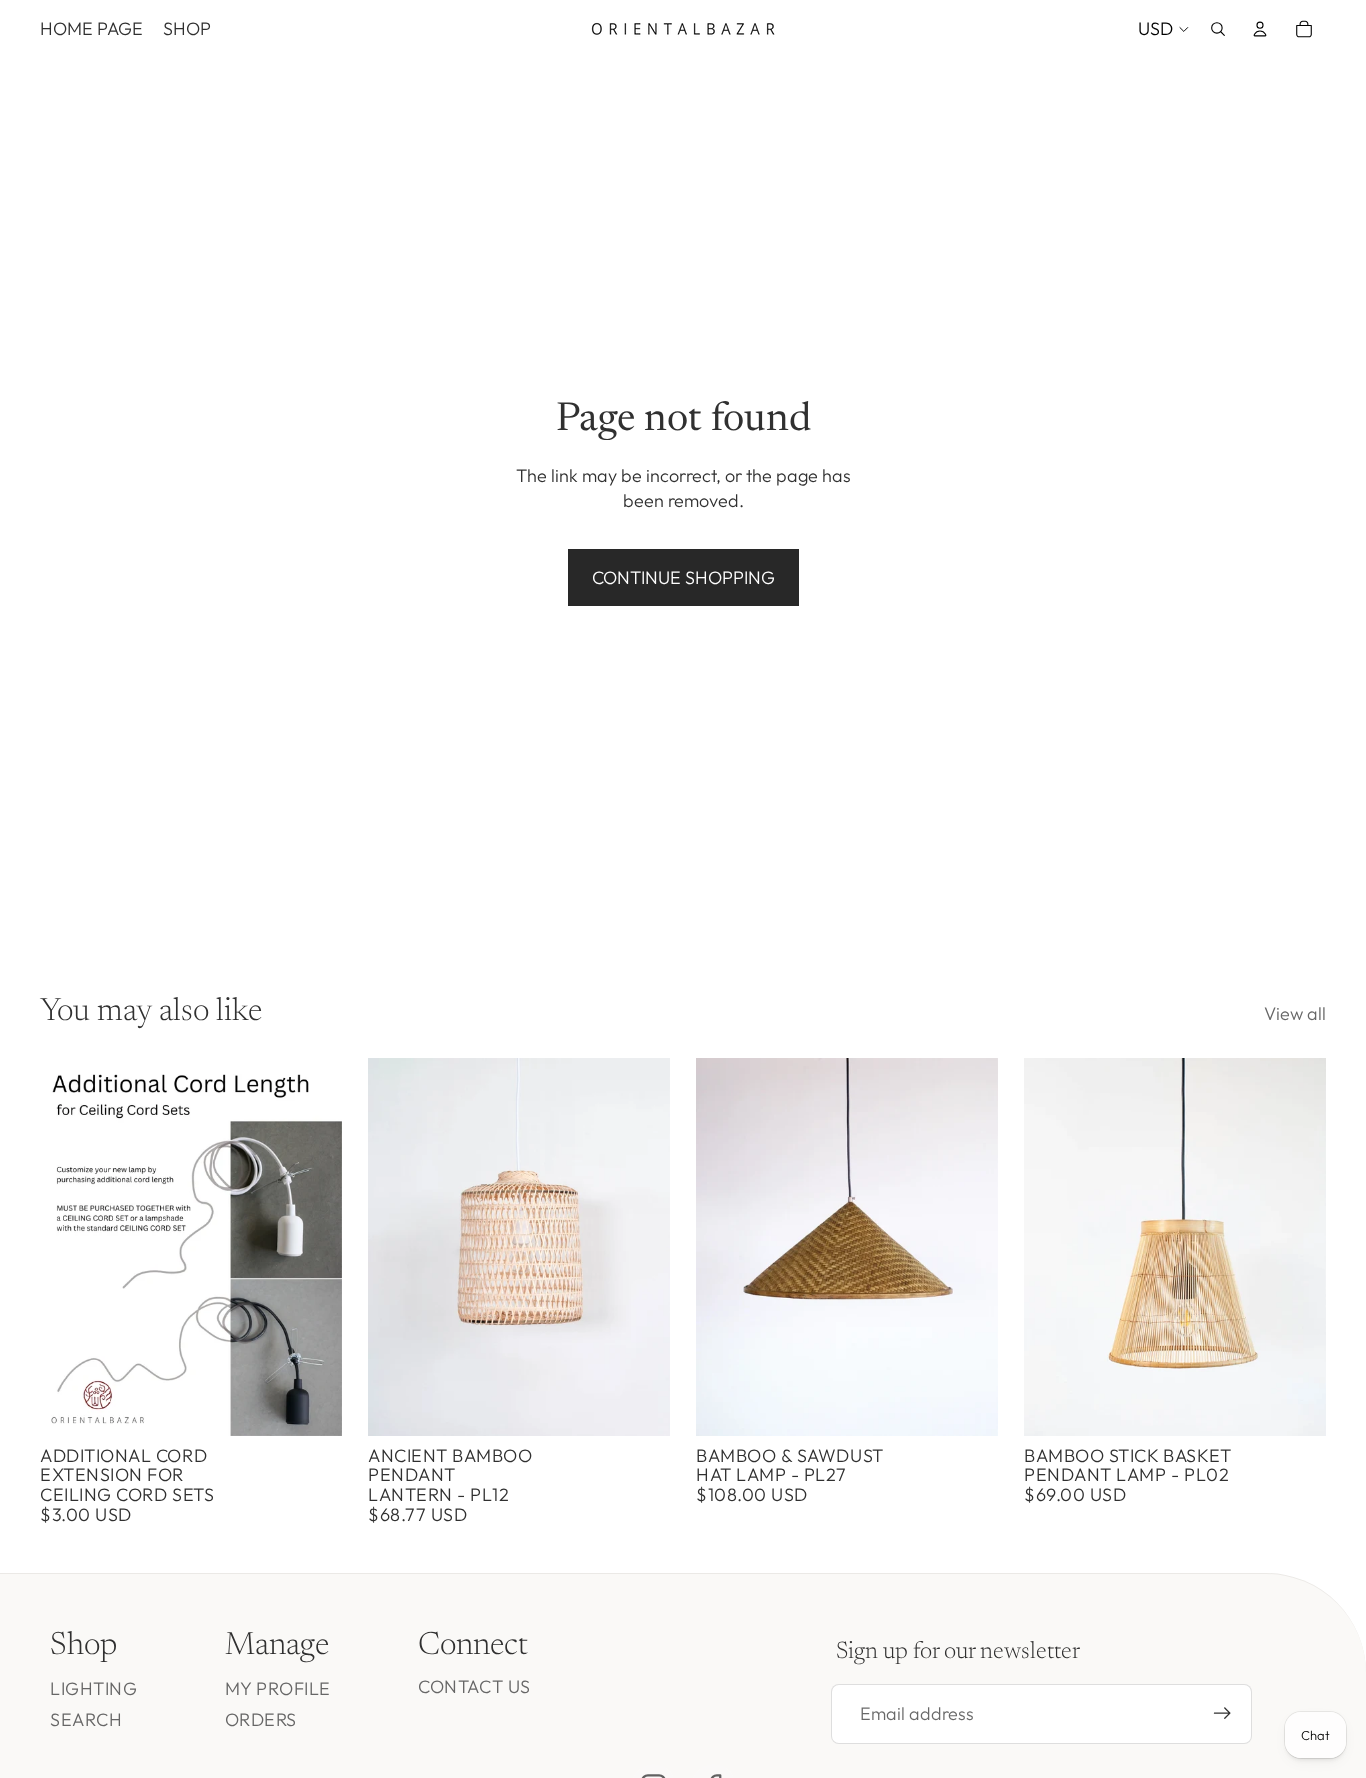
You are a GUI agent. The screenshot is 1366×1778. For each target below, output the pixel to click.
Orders (261, 1719)
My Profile (278, 1688)
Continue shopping (683, 577)
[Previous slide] (398, 1247)
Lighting (93, 1688)
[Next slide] (640, 1247)
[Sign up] (1222, 1713)
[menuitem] (91, 29)
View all (1295, 1013)
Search (86, 1719)
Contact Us (474, 1686)
